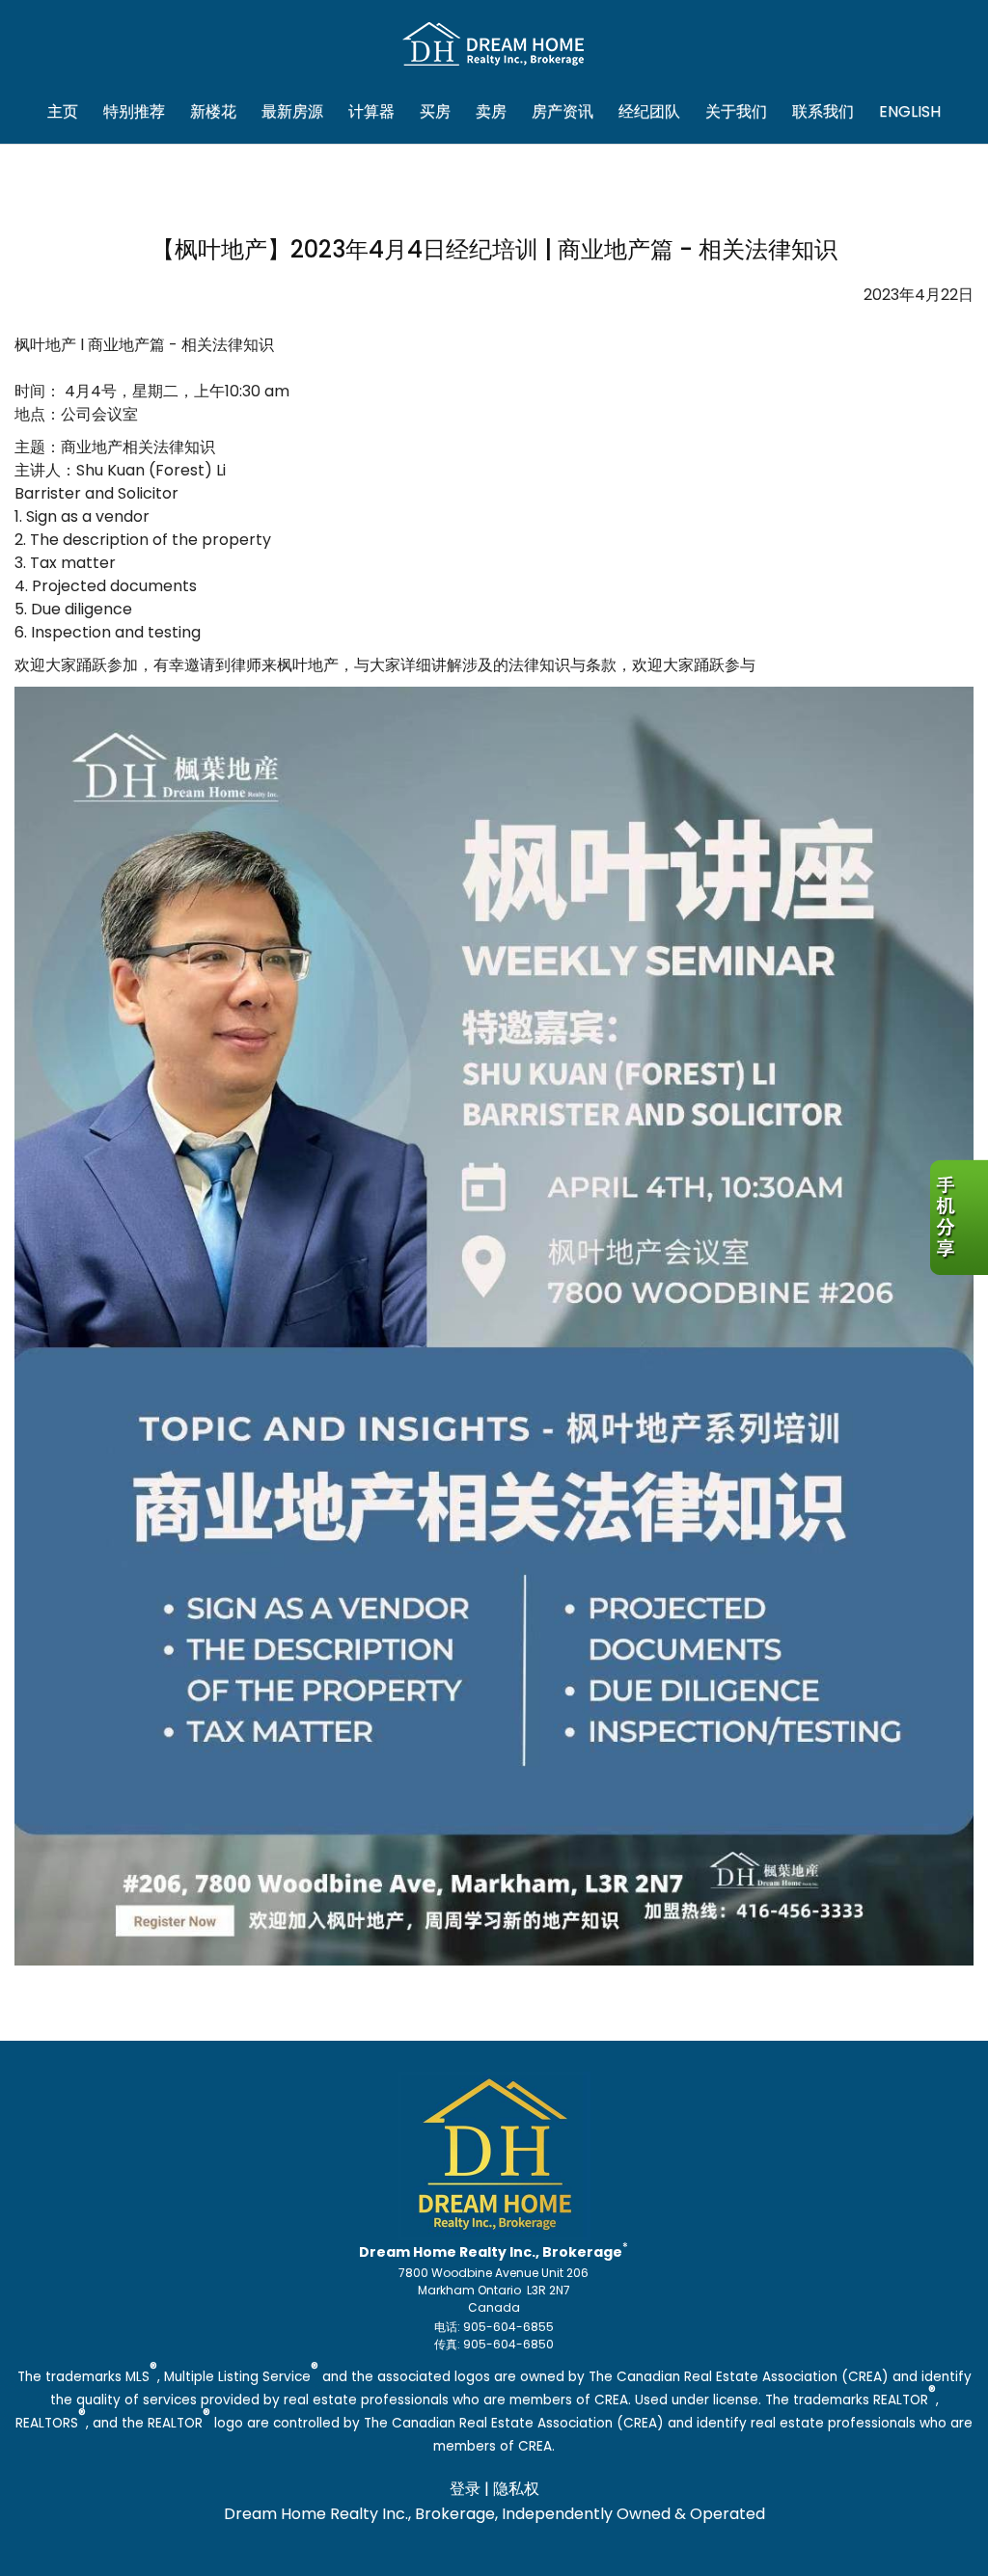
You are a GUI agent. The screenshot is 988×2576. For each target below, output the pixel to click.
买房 (435, 112)
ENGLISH (910, 112)
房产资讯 (563, 112)
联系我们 (823, 112)
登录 (465, 2489)
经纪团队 (649, 112)
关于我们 (736, 112)
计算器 (371, 112)
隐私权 (516, 2489)
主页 (63, 112)
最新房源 (292, 112)
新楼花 (213, 112)
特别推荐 (134, 112)
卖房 (491, 112)
